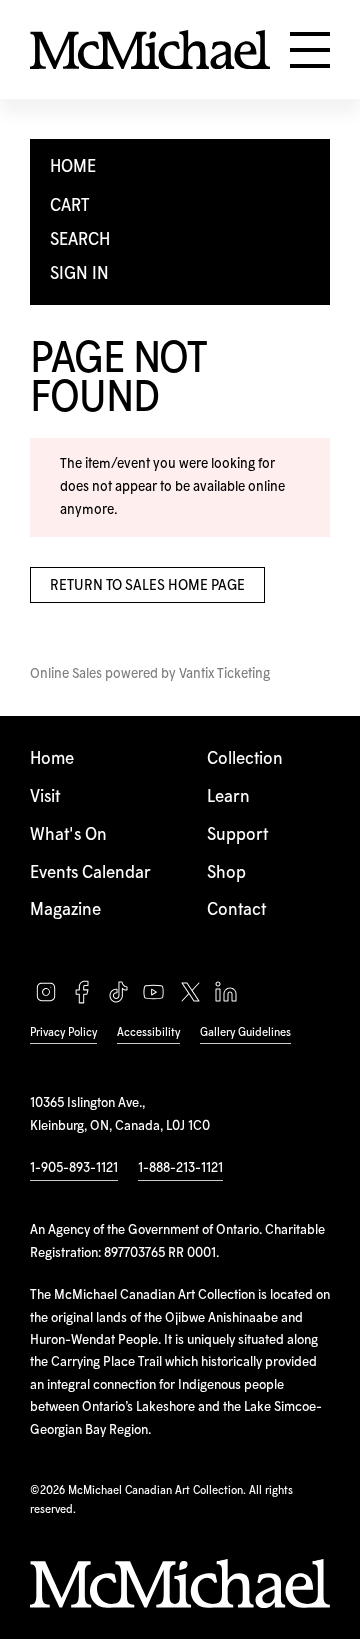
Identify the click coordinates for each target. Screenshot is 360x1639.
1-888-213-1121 (180, 1168)
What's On (68, 835)
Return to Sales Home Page (147, 586)
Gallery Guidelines (245, 1032)
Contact (236, 910)
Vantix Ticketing (224, 674)
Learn (228, 797)
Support (237, 835)
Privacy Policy (63, 1032)
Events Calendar (90, 873)
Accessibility (148, 1032)
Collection (245, 759)
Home (52, 759)
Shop (226, 873)
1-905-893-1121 (74, 1168)
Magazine (65, 910)
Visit (45, 797)
